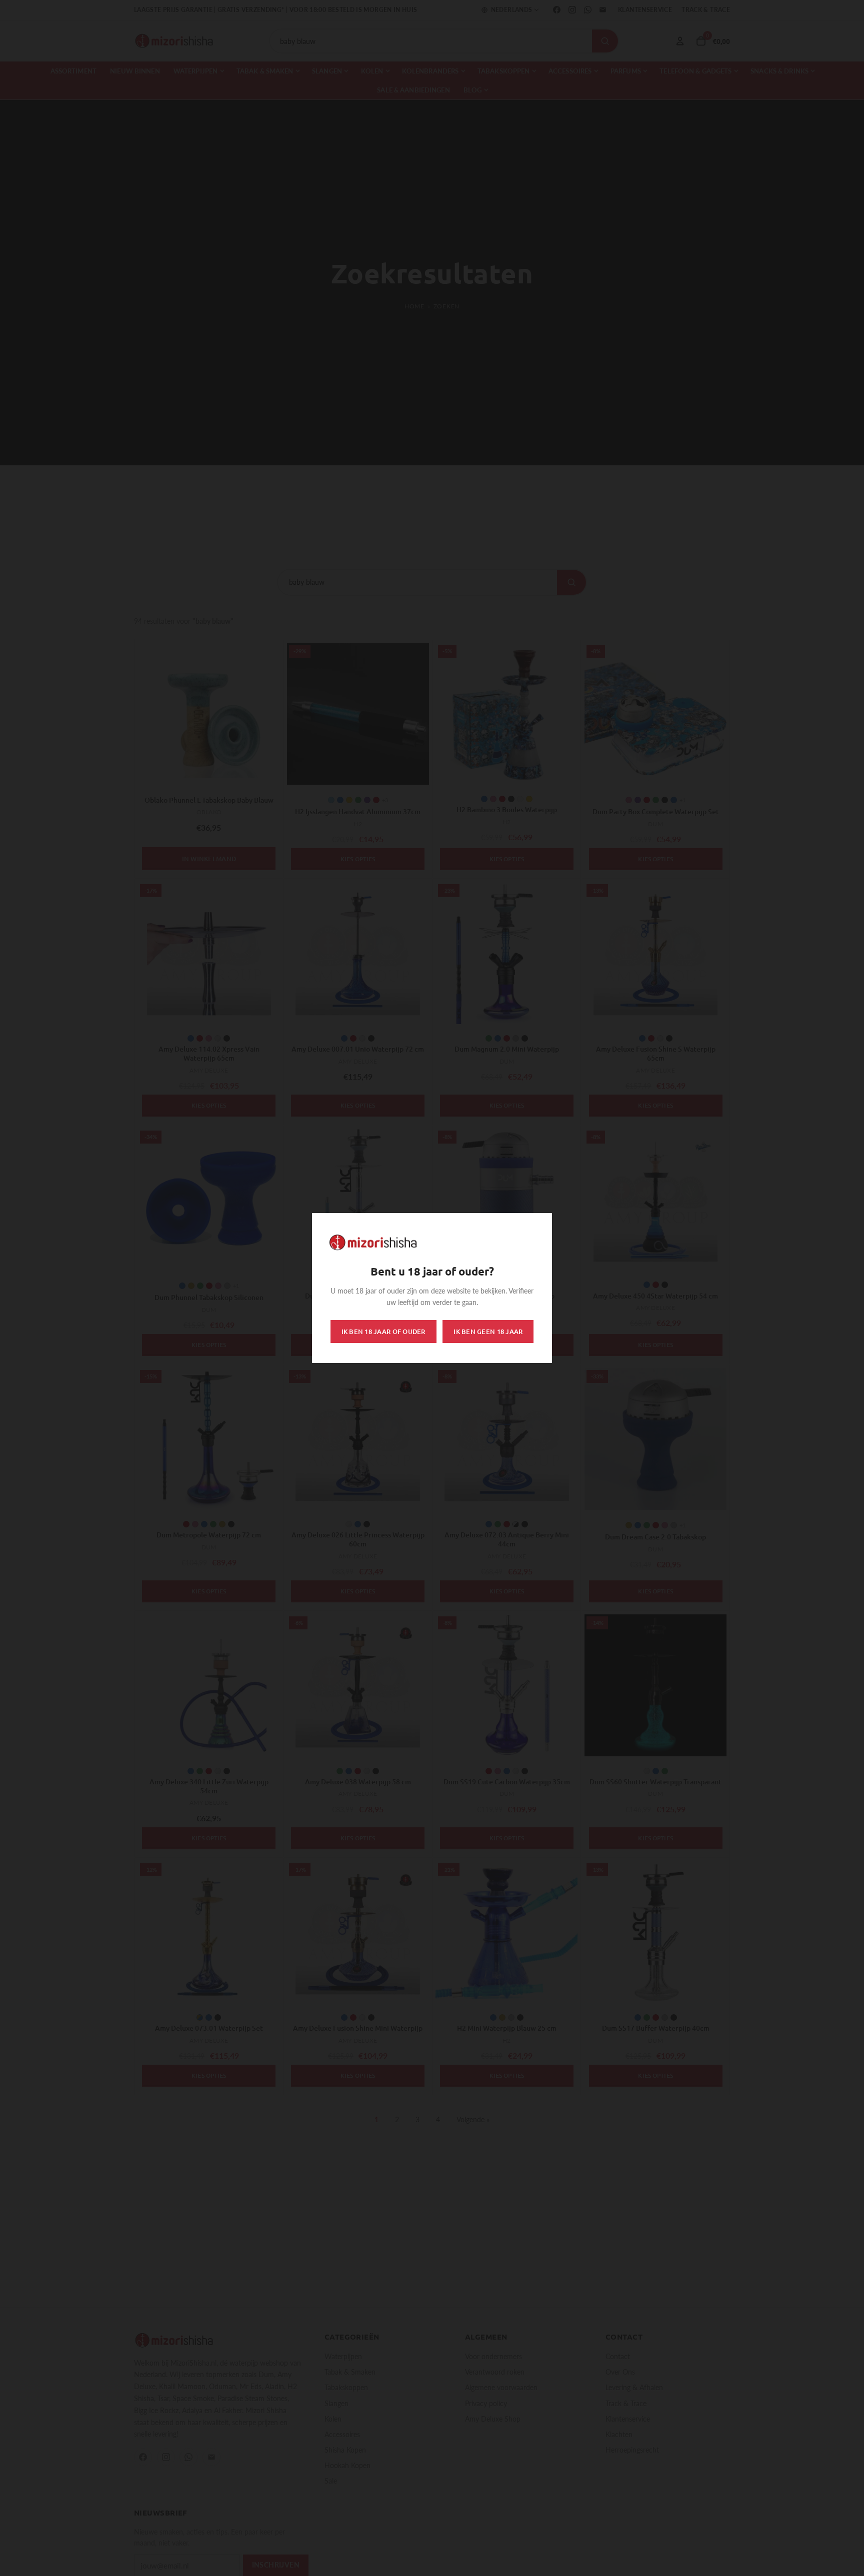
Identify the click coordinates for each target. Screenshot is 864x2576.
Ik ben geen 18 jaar (488, 1331)
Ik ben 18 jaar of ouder (383, 1331)
